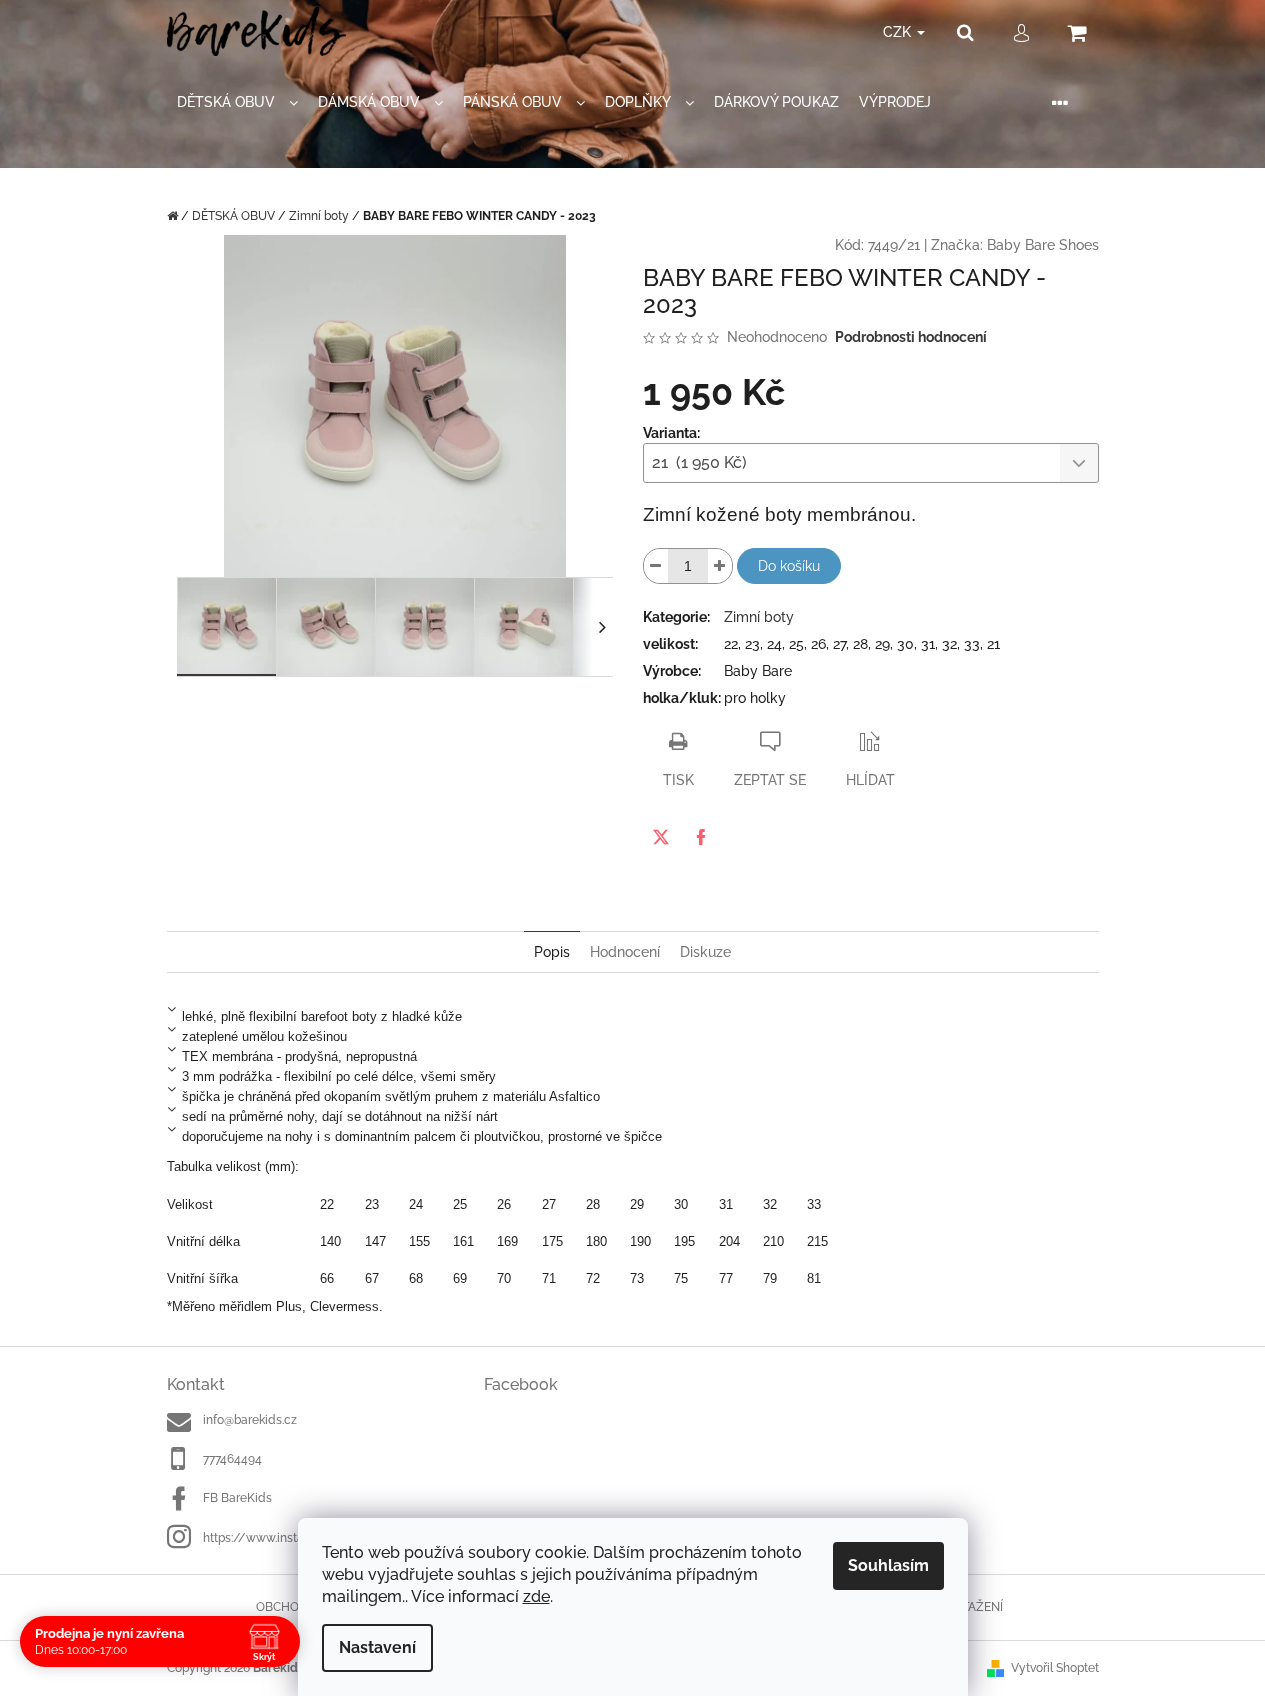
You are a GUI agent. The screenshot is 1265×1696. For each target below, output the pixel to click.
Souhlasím (888, 1565)
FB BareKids (237, 1498)
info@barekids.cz (250, 1420)
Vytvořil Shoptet (1055, 1668)
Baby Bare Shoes (1043, 245)
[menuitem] (237, 102)
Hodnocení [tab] (625, 952)
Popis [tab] (552, 952)
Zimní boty (759, 617)
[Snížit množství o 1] (656, 566)
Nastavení (377, 1647)
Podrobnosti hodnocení (911, 337)
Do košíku (789, 566)
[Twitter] (661, 837)
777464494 (232, 1459)
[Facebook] (701, 837)
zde (536, 1596)
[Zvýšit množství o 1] (720, 566)
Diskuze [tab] (705, 952)
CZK (899, 32)
